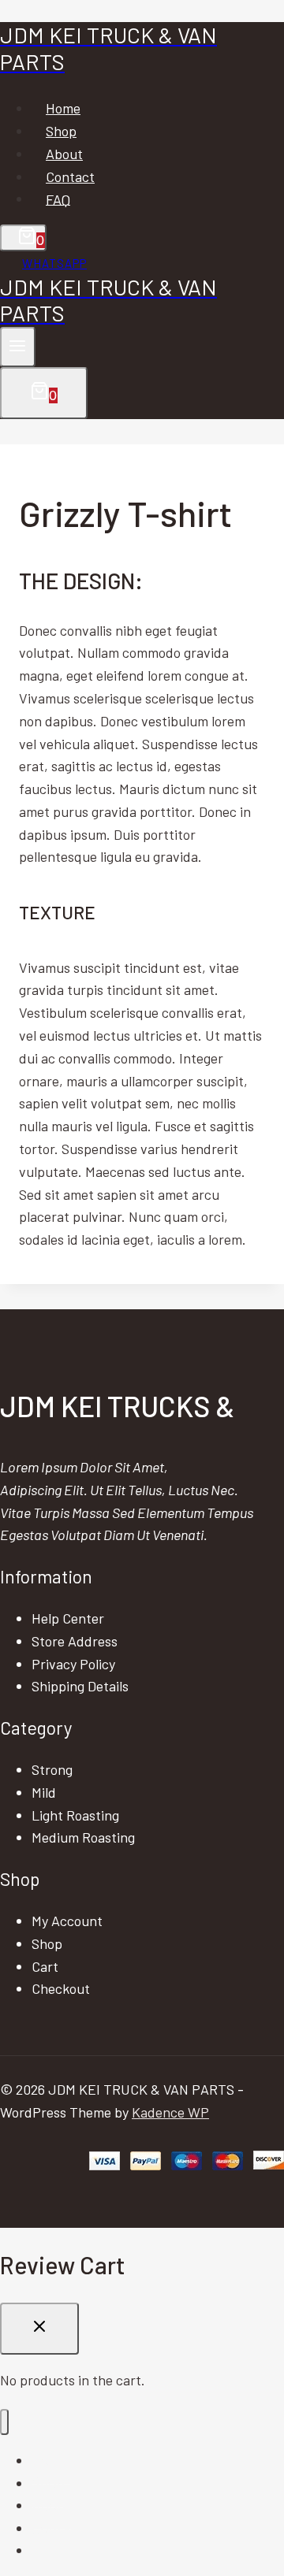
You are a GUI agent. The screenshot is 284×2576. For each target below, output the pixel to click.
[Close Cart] (39, 2329)
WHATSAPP (54, 263)
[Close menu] (4, 2422)
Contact (70, 176)
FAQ (58, 199)
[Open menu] (18, 347)
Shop (61, 131)
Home (63, 108)
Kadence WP (170, 2112)
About (64, 154)
